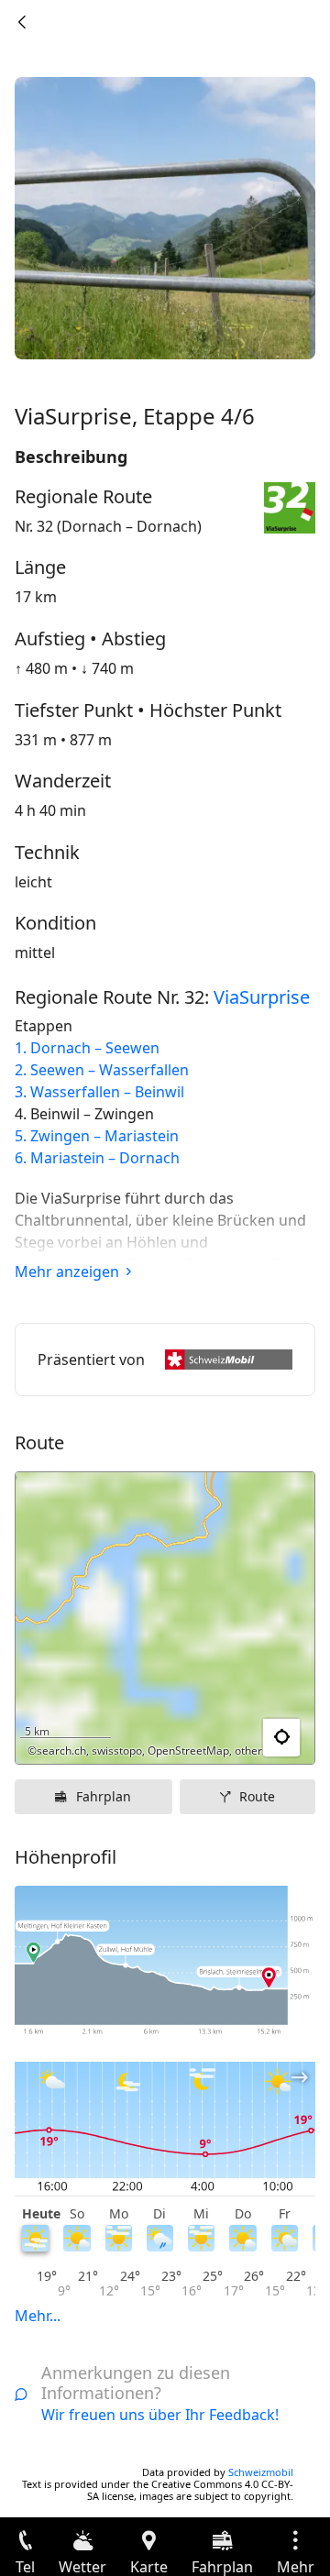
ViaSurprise (262, 997)
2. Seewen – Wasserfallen (102, 1070)
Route (257, 1796)
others (251, 1750)
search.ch (61, 1750)
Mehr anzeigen (67, 1271)
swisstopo (117, 1750)
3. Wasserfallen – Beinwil (99, 1092)
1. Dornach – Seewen (87, 1048)
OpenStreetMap (188, 1750)
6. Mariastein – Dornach (97, 1158)
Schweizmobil (261, 2472)
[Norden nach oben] (230, 1738)
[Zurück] (22, 22)
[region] (165, 1618)
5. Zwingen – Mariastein (97, 1136)
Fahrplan (104, 1796)
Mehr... (38, 2316)
